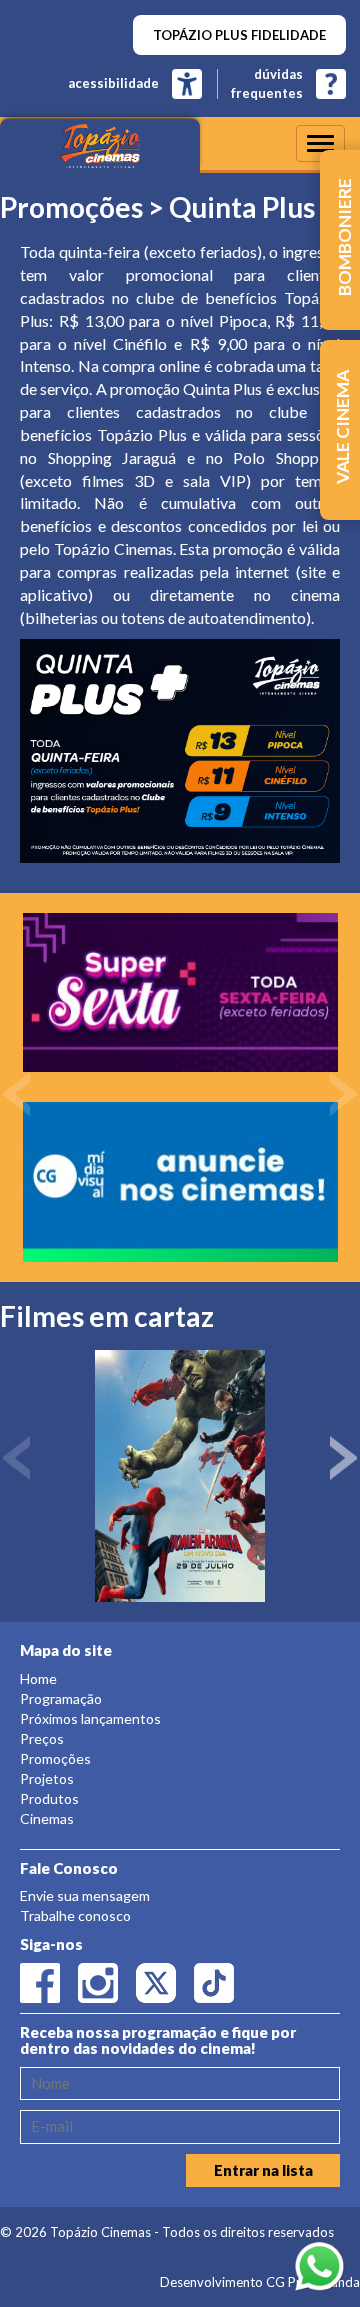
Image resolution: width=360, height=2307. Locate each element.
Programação (61, 1698)
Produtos (49, 1798)
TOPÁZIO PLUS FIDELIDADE (239, 35)
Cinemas (47, 1818)
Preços (42, 1738)
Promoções (55, 1758)
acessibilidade (113, 83)
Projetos (47, 1778)
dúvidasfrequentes (267, 83)
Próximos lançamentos (90, 1718)
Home (38, 1678)
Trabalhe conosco (75, 1915)
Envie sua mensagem (85, 1895)
